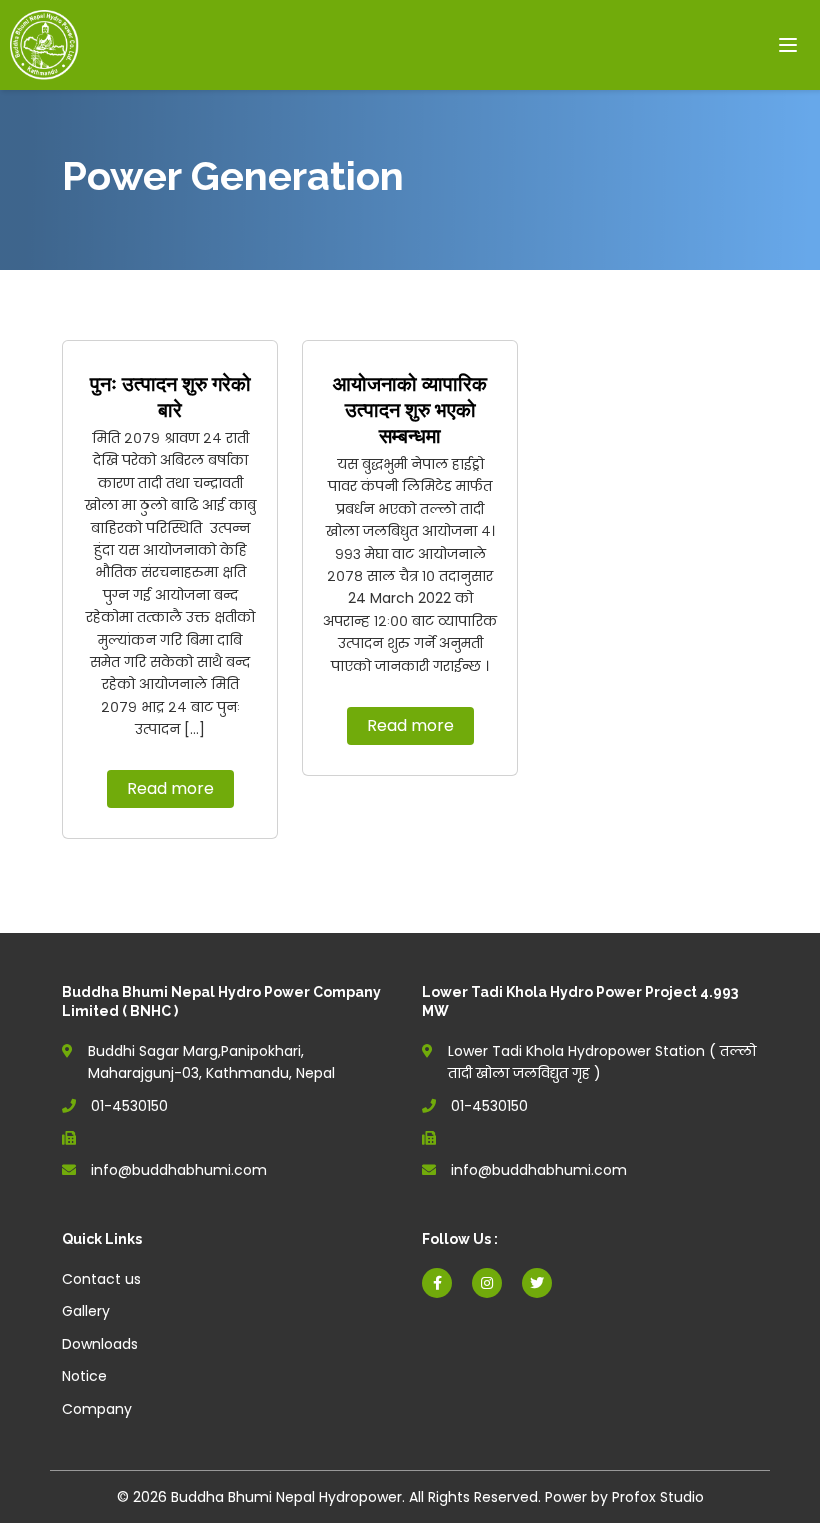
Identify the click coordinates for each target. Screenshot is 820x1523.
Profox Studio (658, 1497)
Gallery (86, 1311)
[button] (790, 49)
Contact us (101, 1279)
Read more (170, 788)
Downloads (100, 1344)
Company (97, 1409)
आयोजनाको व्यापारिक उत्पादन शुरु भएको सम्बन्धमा (410, 410)
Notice (84, 1376)
